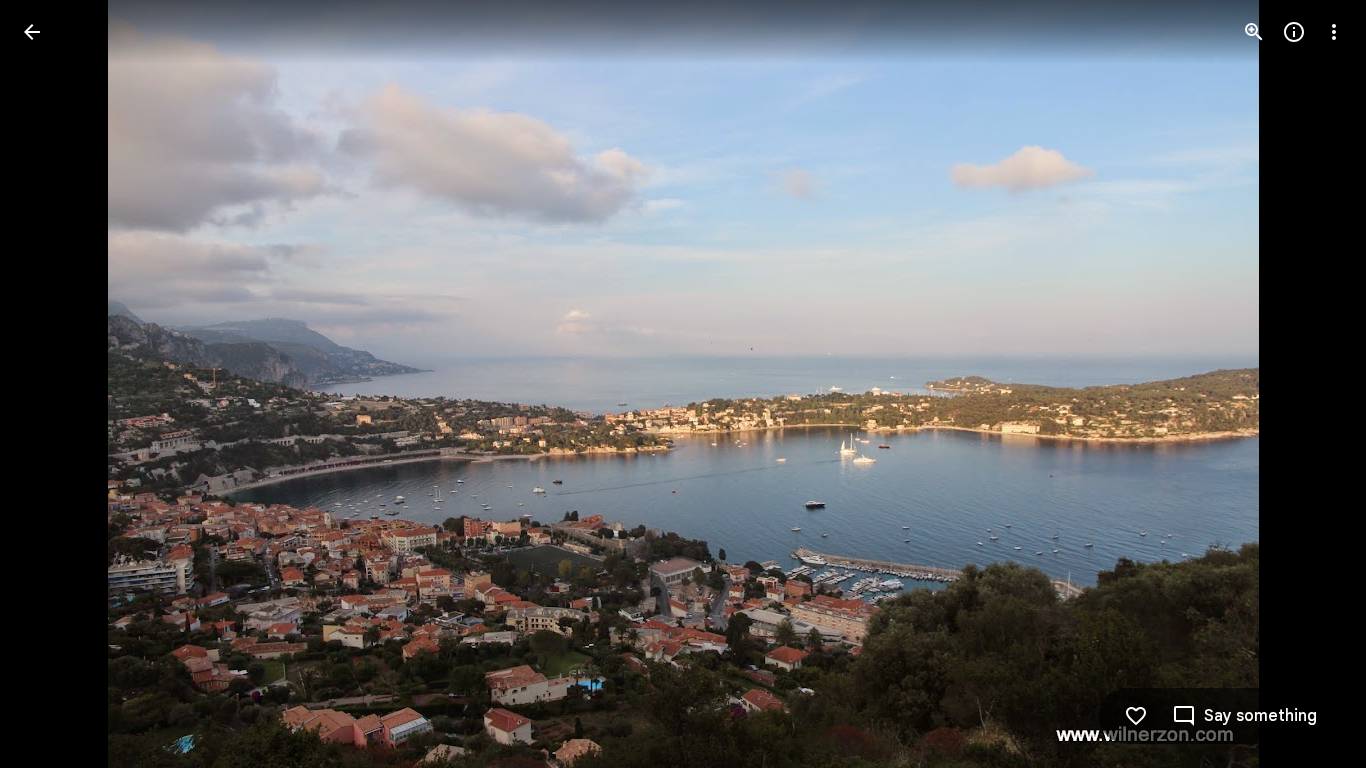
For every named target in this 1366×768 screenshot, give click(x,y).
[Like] (1136, 716)
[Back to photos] (32, 32)
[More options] (1334, 32)
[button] (56, 384)
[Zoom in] (1254, 32)
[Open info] (1294, 32)
